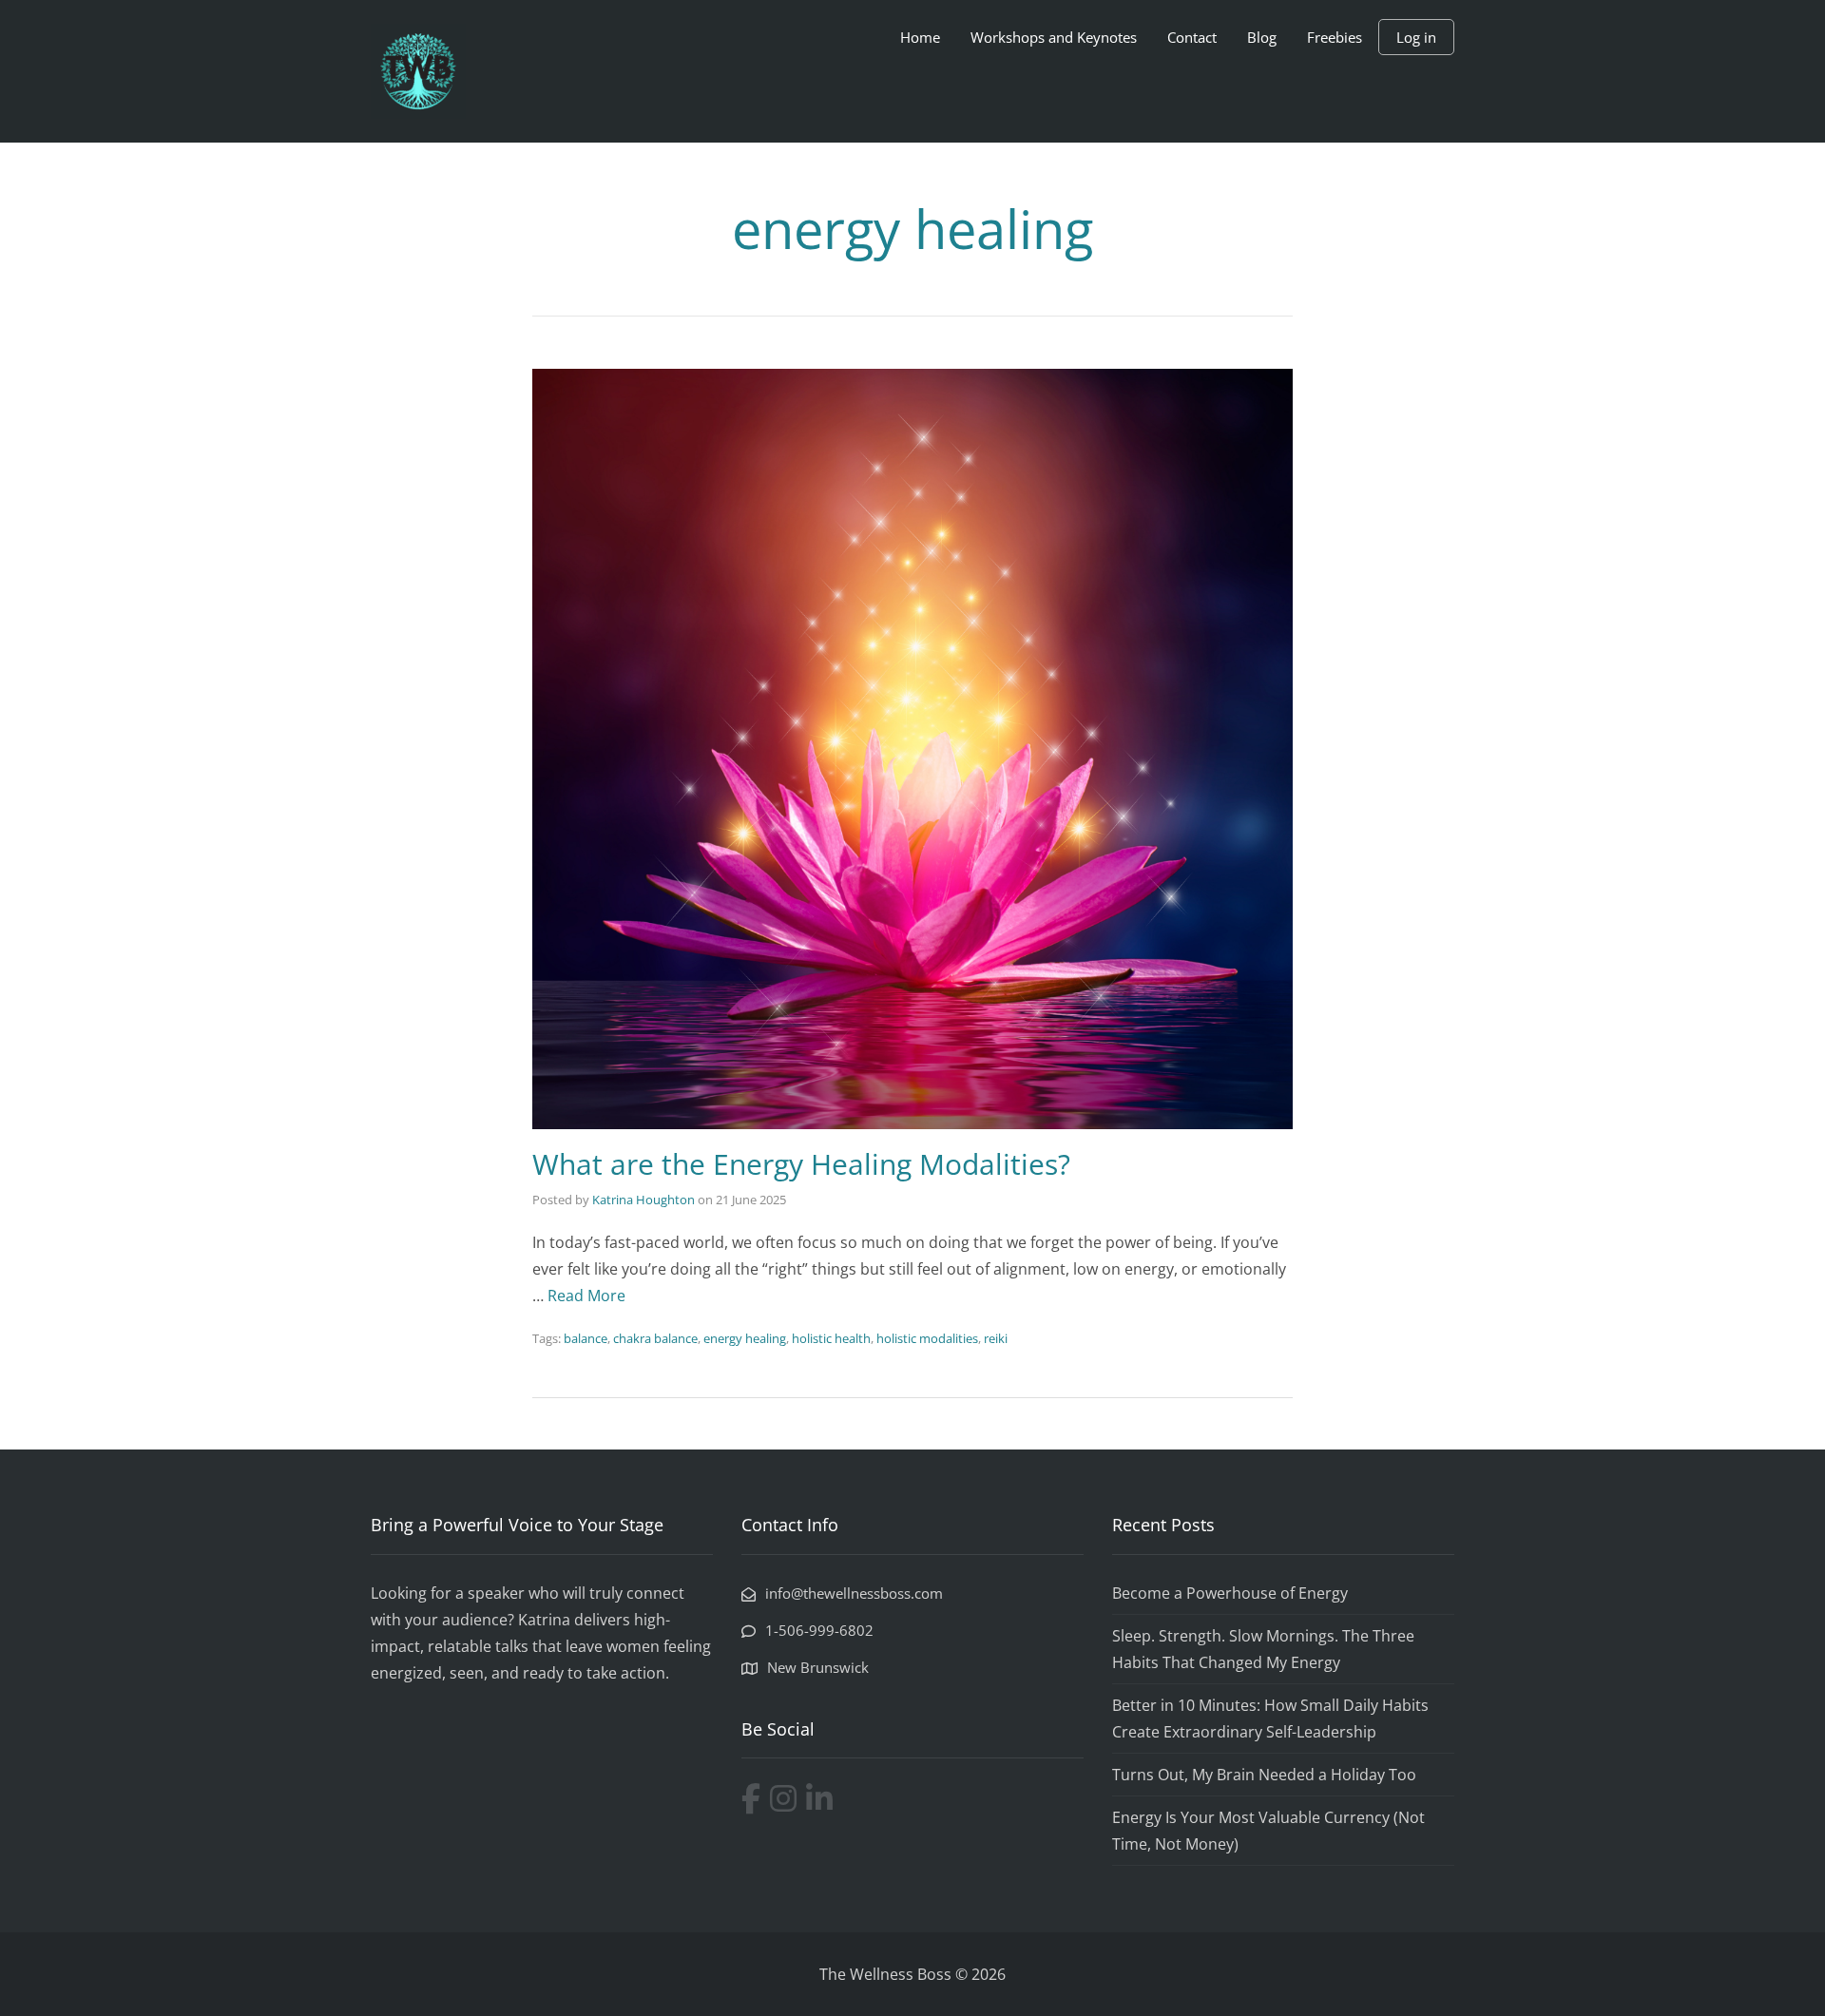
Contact (1192, 37)
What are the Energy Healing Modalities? (801, 1164)
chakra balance (655, 1338)
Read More (586, 1296)
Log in (1416, 37)
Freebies (1335, 37)
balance (586, 1338)
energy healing (745, 1338)
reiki (996, 1338)
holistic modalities (927, 1338)
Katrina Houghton (644, 1200)
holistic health (831, 1338)
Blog (1262, 37)
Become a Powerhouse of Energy (1230, 1593)
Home (920, 37)
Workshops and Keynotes (1054, 37)
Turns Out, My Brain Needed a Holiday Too (1264, 1775)
